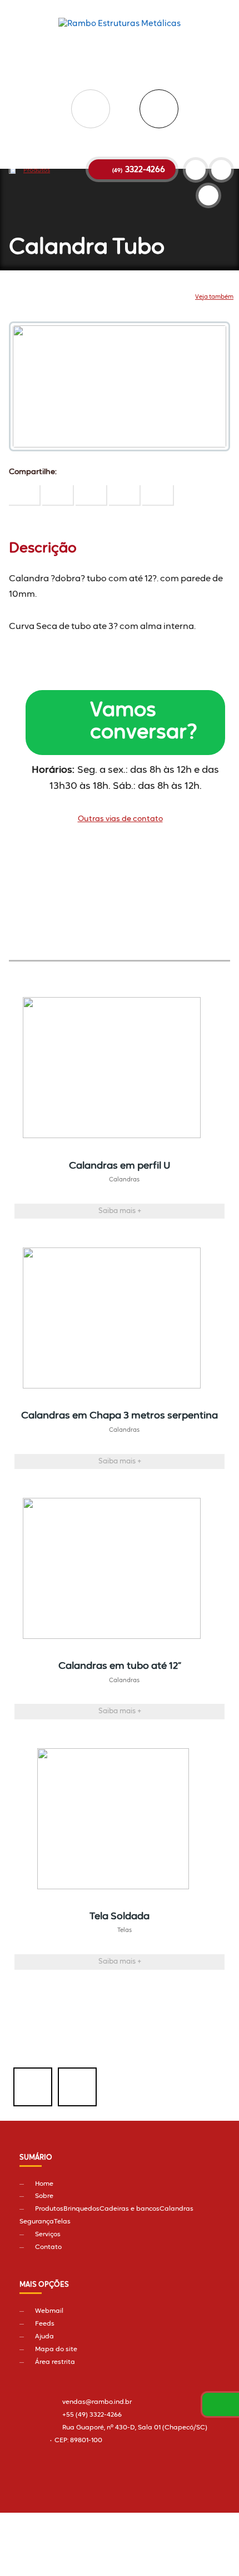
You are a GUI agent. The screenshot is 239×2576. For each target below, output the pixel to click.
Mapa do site (56, 2349)
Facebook (33, 2087)
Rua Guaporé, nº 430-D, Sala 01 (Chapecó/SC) (135, 2428)
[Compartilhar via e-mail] (158, 495)
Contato (48, 2247)
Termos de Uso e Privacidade (129, 2511)
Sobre (44, 2196)
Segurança (37, 2222)
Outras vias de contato (120, 819)
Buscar (159, 109)
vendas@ (97, 2402)
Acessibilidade (33, 2501)
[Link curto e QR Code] (33, 2545)
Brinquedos (81, 2209)
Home (44, 2184)
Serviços (48, 2235)
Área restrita (55, 2362)
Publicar (91, 495)
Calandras (176, 2209)
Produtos (37, 171)
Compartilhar (25, 495)
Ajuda (44, 2337)
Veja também (214, 297)
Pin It (58, 495)
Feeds (45, 2324)
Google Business (208, 195)
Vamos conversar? (144, 722)
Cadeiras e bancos (130, 2209)
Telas (62, 2222)
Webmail (49, 2311)
